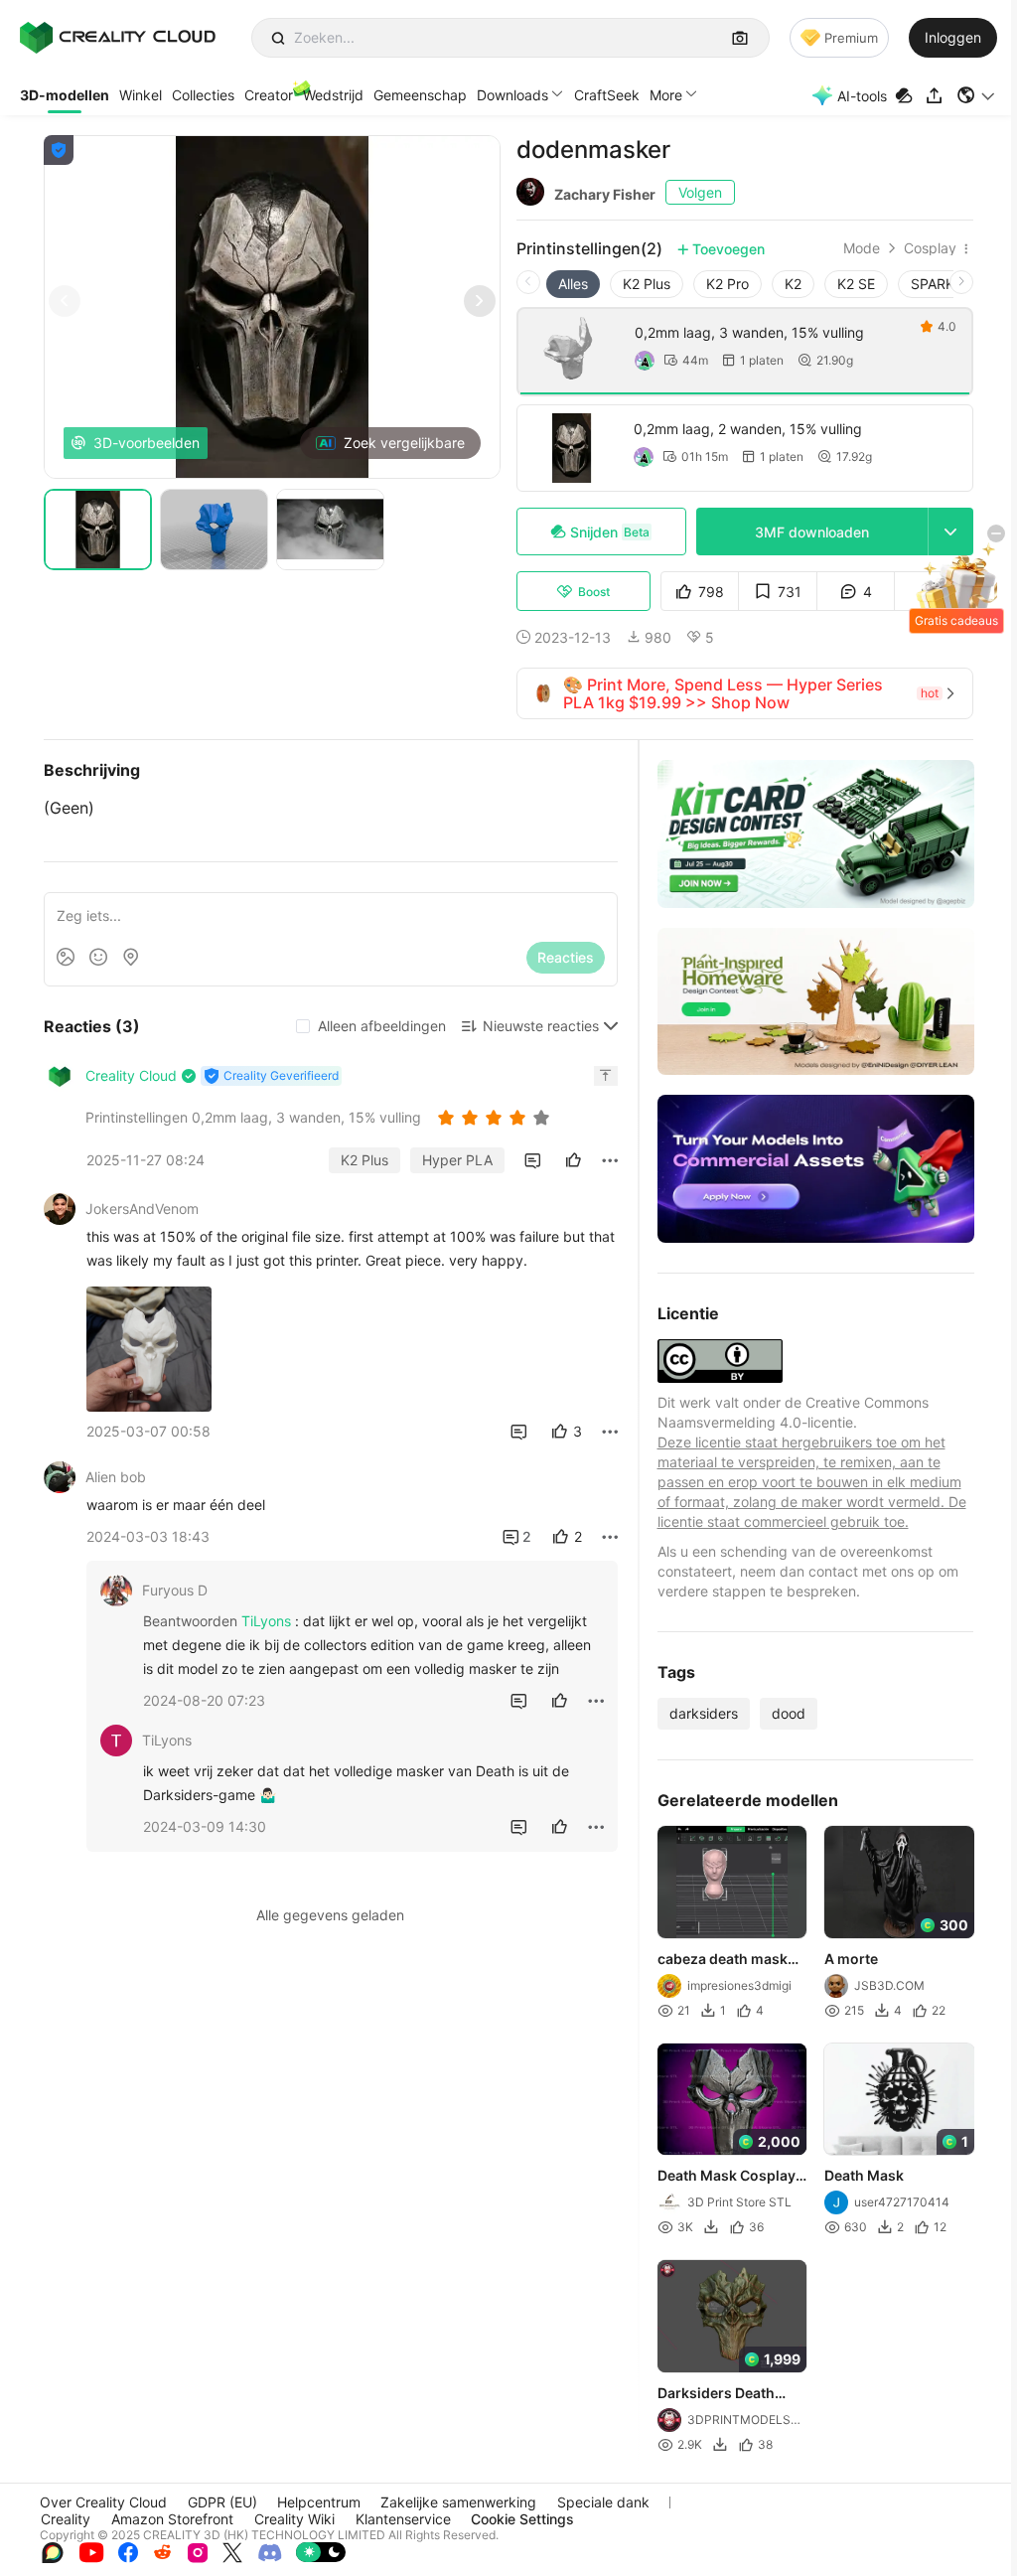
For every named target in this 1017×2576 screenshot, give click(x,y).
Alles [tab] (573, 284)
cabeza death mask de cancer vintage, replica (723, 1960)
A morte (851, 1959)
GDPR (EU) (222, 2502)
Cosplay (930, 248)
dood (789, 1713)
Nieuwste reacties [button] (541, 1026)
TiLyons (266, 1621)
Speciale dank (603, 2502)
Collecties (203, 95)
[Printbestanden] (906, 96)
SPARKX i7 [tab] (944, 284)
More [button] (666, 95)
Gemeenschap (420, 95)
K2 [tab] (793, 284)
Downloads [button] (512, 95)
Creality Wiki (294, 2519)
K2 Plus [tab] (647, 284)
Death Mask (864, 2175)
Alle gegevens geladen (330, 1915)
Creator (269, 95)
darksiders (704, 1713)
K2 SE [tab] (856, 284)
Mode (862, 248)
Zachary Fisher (605, 194)
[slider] (497, 1118)
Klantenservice (403, 2519)
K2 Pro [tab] (727, 284)
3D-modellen (65, 95)
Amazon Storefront (172, 2519)
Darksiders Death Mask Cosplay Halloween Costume (726, 2394)
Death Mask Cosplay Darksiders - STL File (727, 2177)
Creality (66, 2519)
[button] (977, 95)
